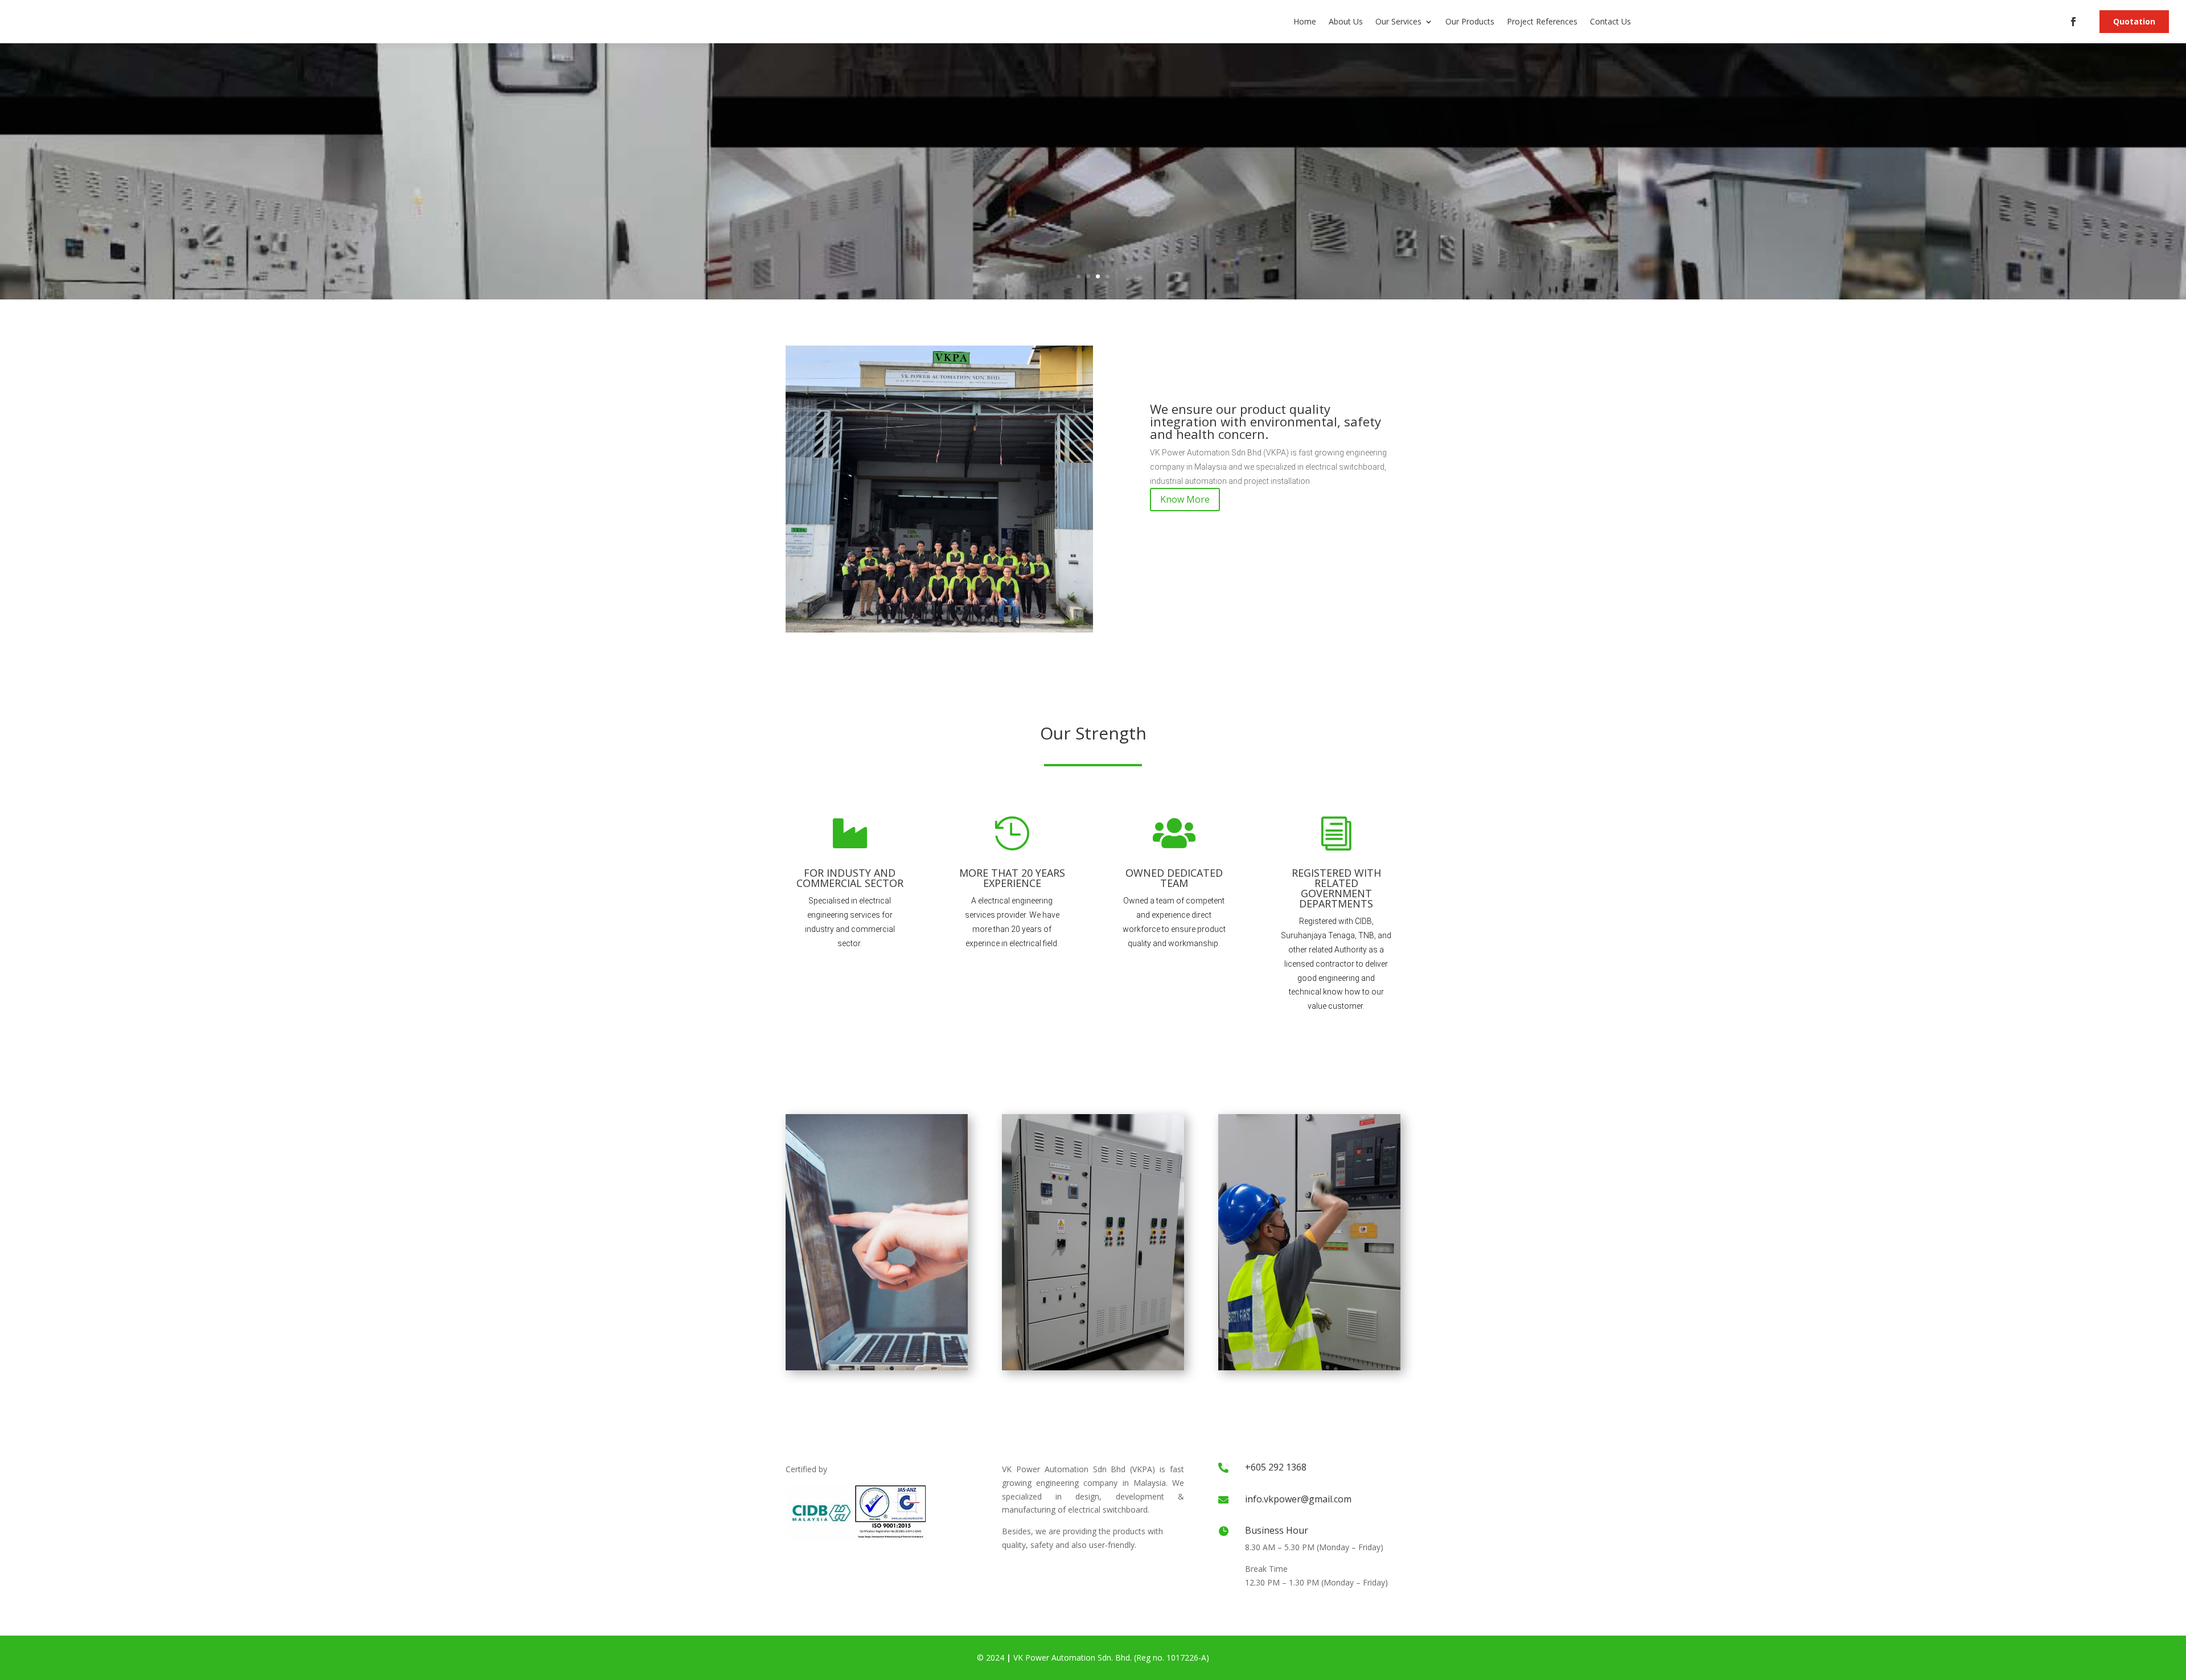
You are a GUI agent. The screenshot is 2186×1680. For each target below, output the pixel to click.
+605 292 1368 (1276, 1467)
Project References (1542, 21)
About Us (1346, 21)
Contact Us (1610, 21)
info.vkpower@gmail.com (1298, 1499)
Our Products (1470, 21)
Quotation (2134, 21)
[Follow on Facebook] (2073, 22)
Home (1305, 21)
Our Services (1398, 21)
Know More (1185, 499)
